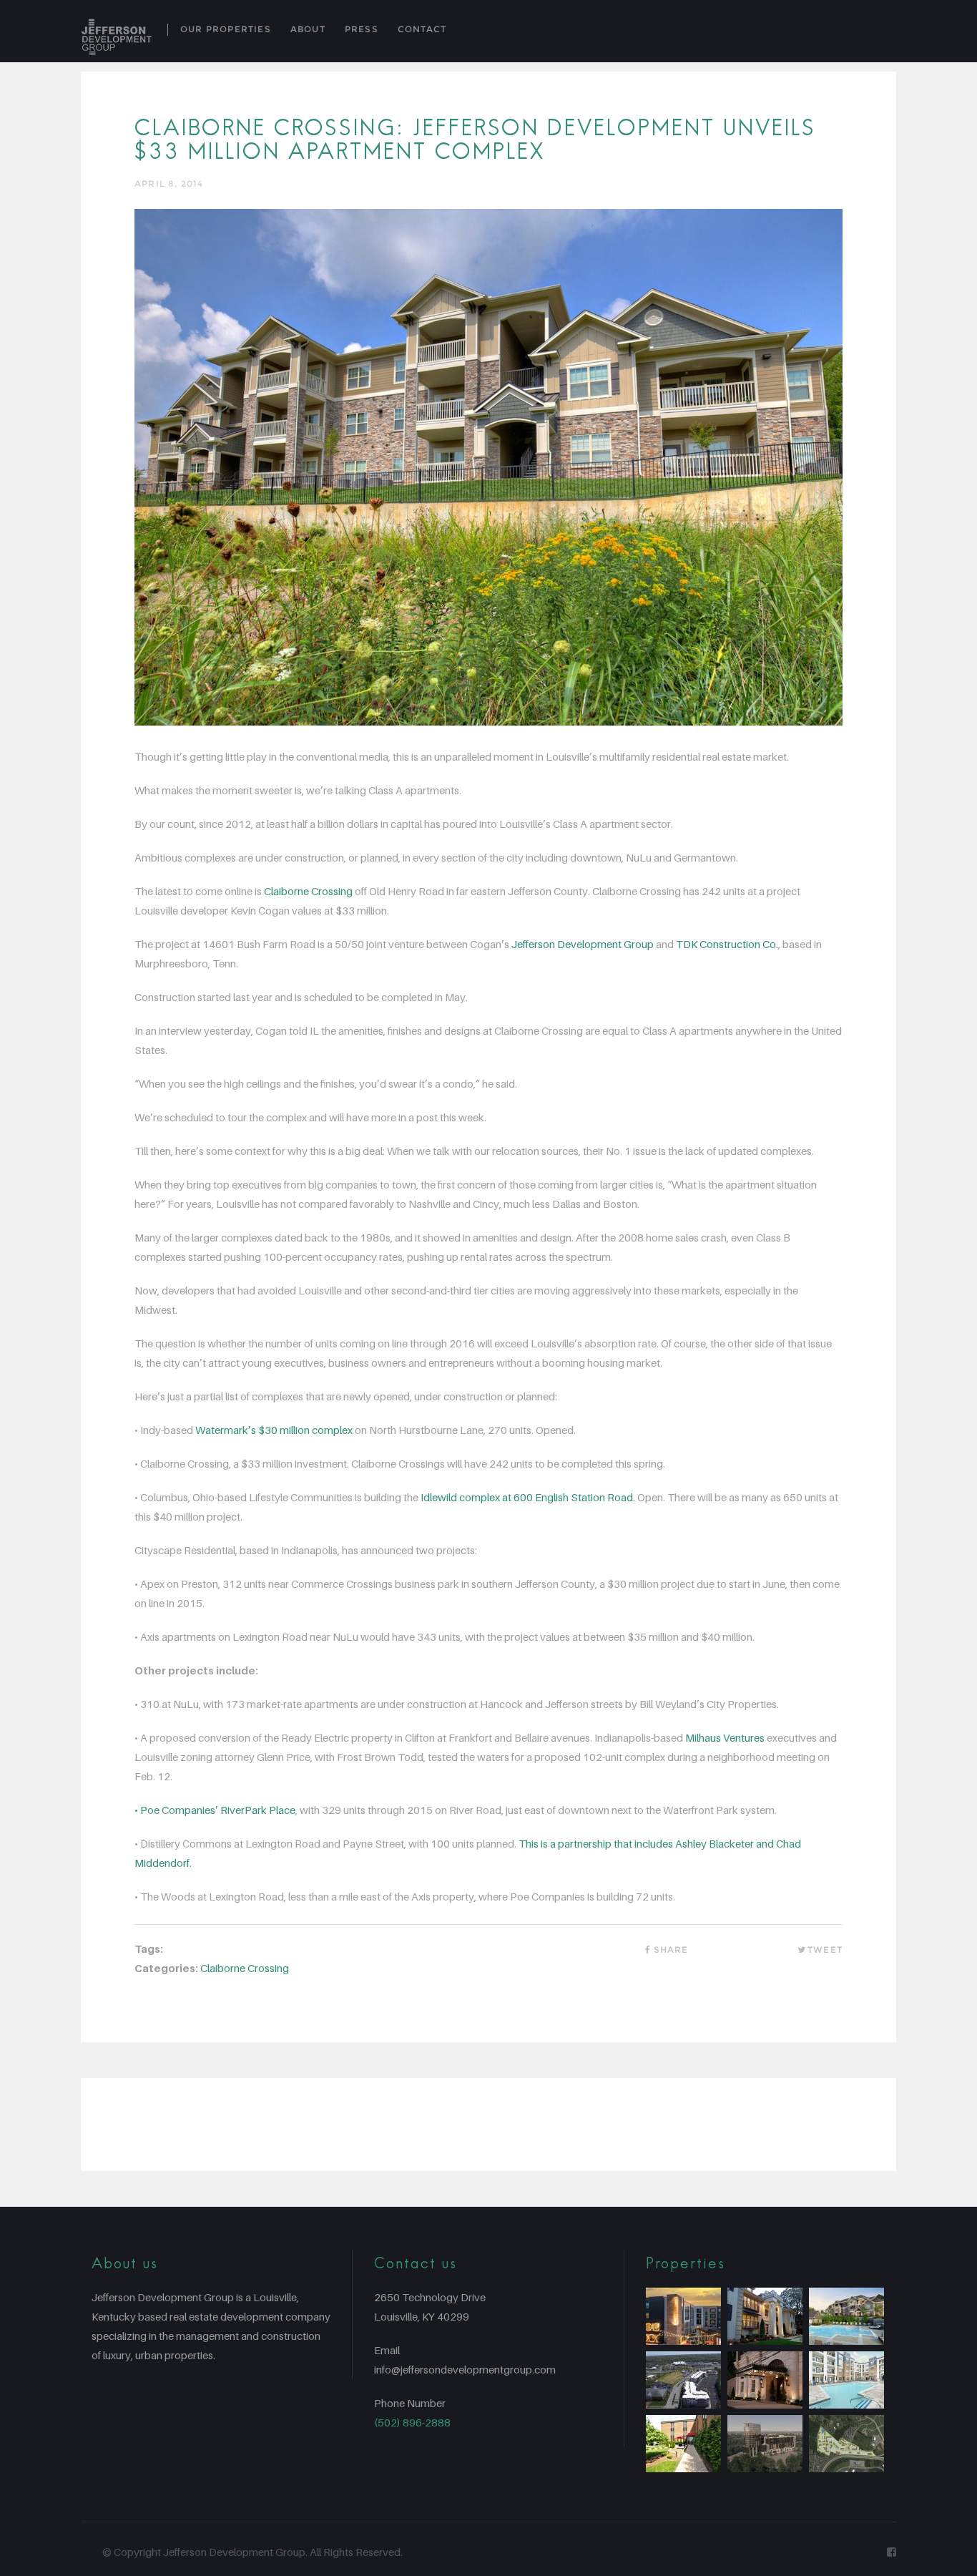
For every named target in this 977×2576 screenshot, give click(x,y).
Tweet (825, 1950)
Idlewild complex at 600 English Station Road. (528, 1497)
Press (362, 29)
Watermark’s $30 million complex (274, 1430)
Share (671, 1950)
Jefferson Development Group (583, 944)
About (308, 29)
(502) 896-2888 (412, 2422)
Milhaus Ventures (725, 1737)
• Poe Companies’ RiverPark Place (215, 1810)
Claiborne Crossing (308, 891)
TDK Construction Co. (727, 944)
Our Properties (226, 29)
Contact (422, 29)
